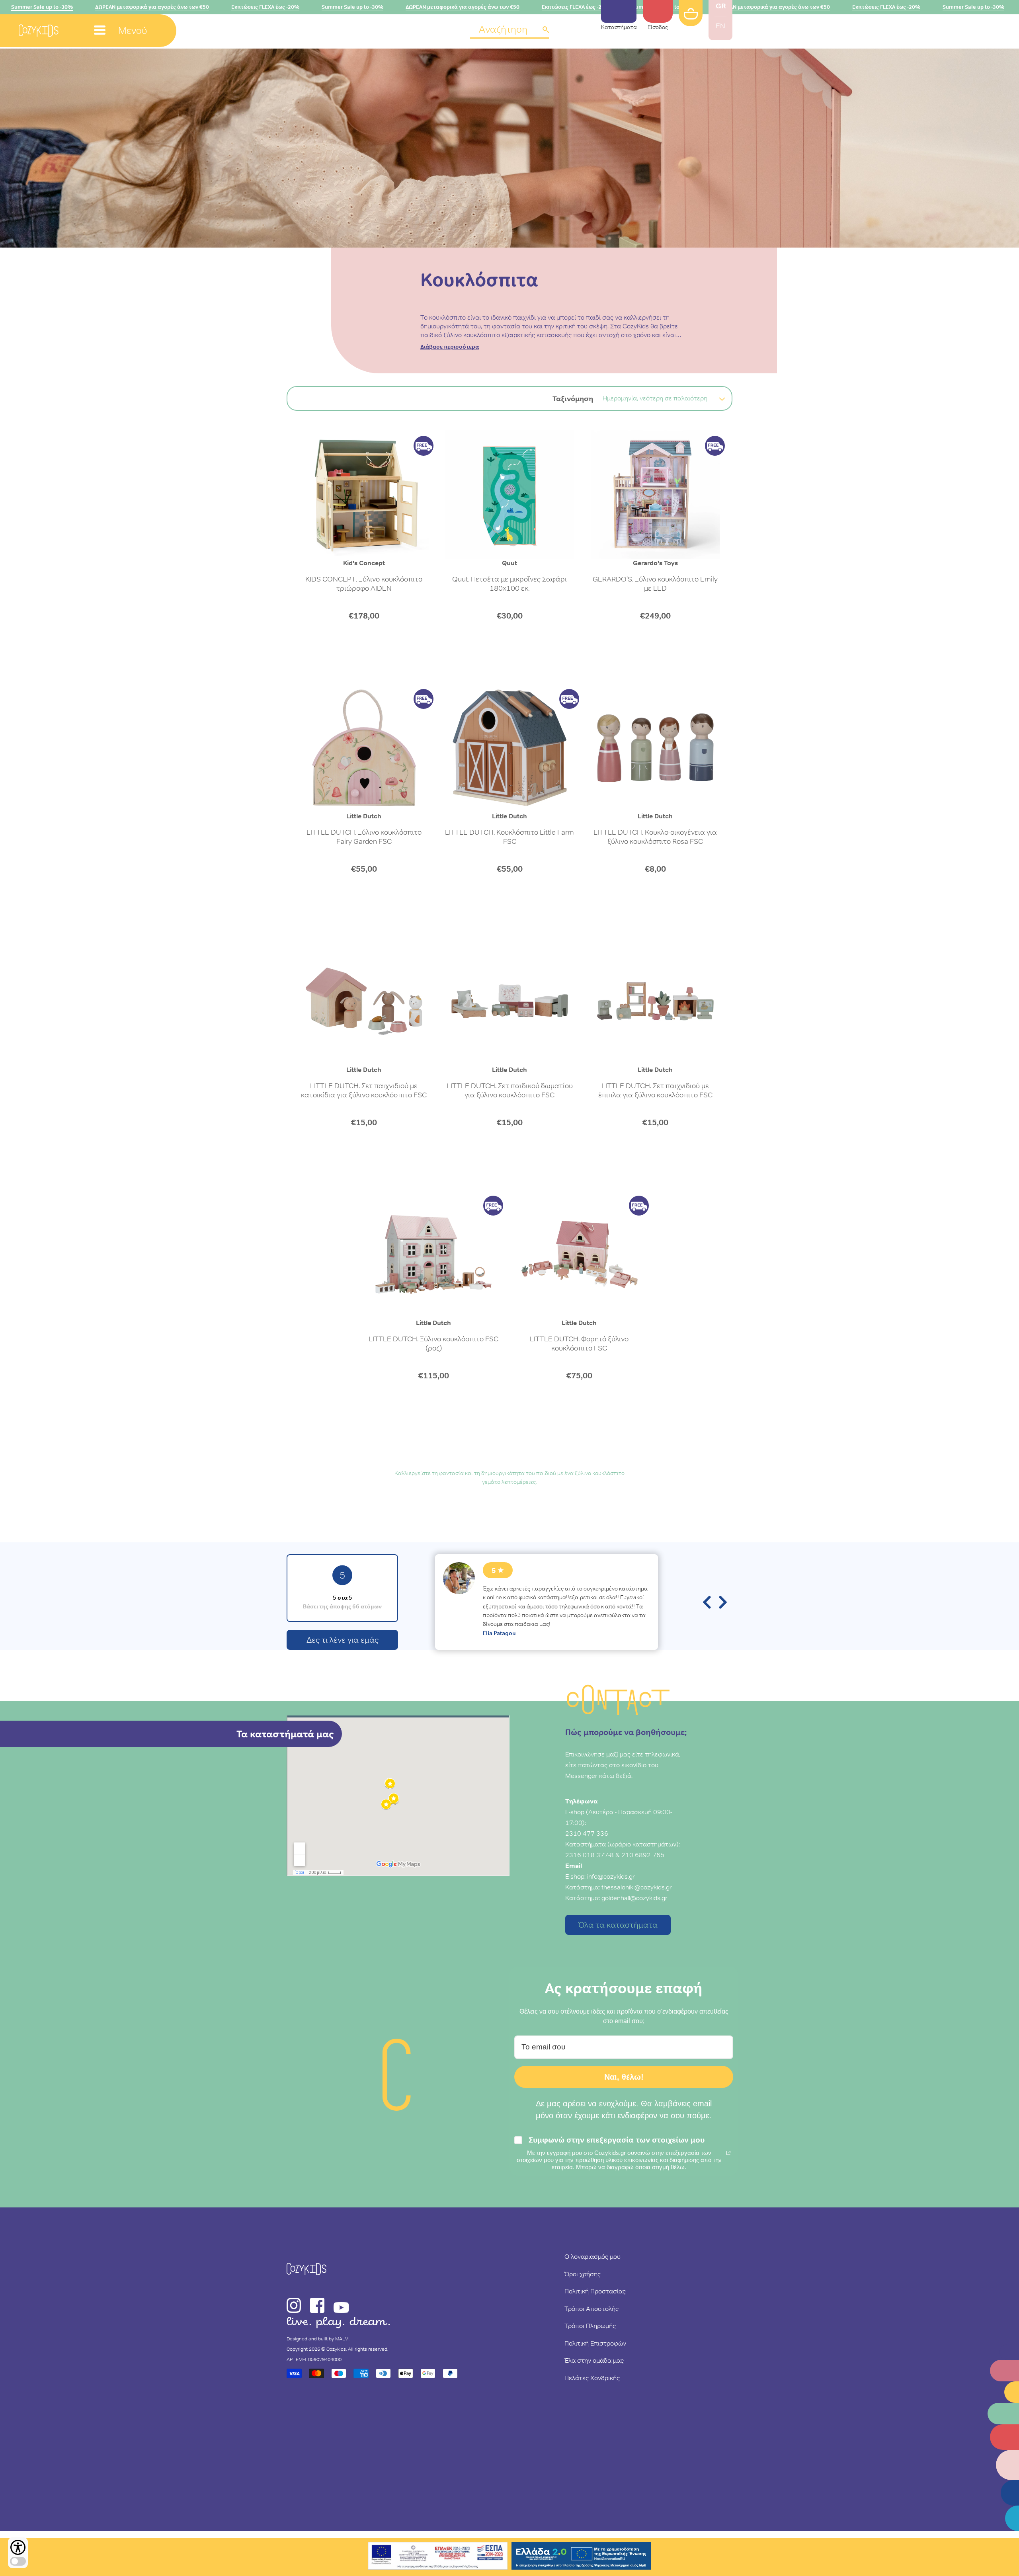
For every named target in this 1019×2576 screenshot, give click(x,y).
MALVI (342, 2339)
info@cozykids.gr (611, 1876)
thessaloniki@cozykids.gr (637, 1887)
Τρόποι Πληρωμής (590, 2326)
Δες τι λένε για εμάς (343, 1640)
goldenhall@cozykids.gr (634, 1898)
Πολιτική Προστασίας (595, 2291)
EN (720, 26)
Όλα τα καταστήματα (618, 1925)
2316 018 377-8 (590, 1855)
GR (721, 6)
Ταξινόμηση (573, 399)
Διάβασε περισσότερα (450, 347)
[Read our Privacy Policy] (728, 2153)
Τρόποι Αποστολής (591, 2309)
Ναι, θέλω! (624, 2077)
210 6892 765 (643, 1855)
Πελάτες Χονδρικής (592, 2378)
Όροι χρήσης (583, 2274)
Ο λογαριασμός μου (592, 2256)
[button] (509, 30)
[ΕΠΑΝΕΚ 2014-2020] (438, 2557)
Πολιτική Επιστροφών (595, 2343)
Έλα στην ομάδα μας (594, 2360)
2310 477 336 (587, 1833)
